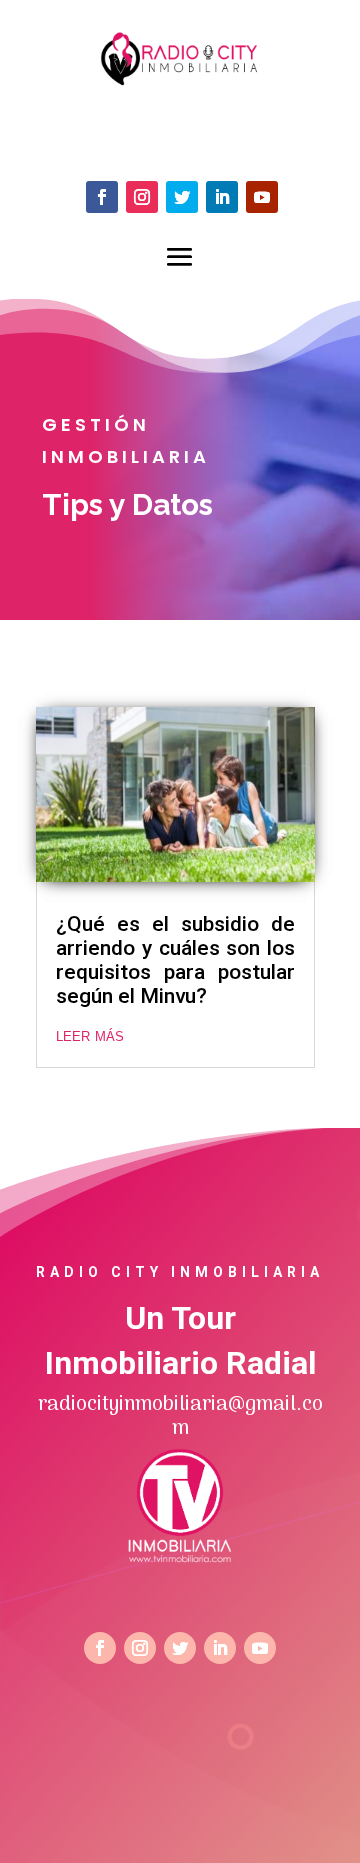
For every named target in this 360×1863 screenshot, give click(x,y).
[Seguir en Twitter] (182, 197)
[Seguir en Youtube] (262, 197)
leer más (90, 1035)
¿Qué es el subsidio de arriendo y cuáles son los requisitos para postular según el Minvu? (175, 960)
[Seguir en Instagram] (142, 197)
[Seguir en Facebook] (102, 197)
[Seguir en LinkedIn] (222, 197)
